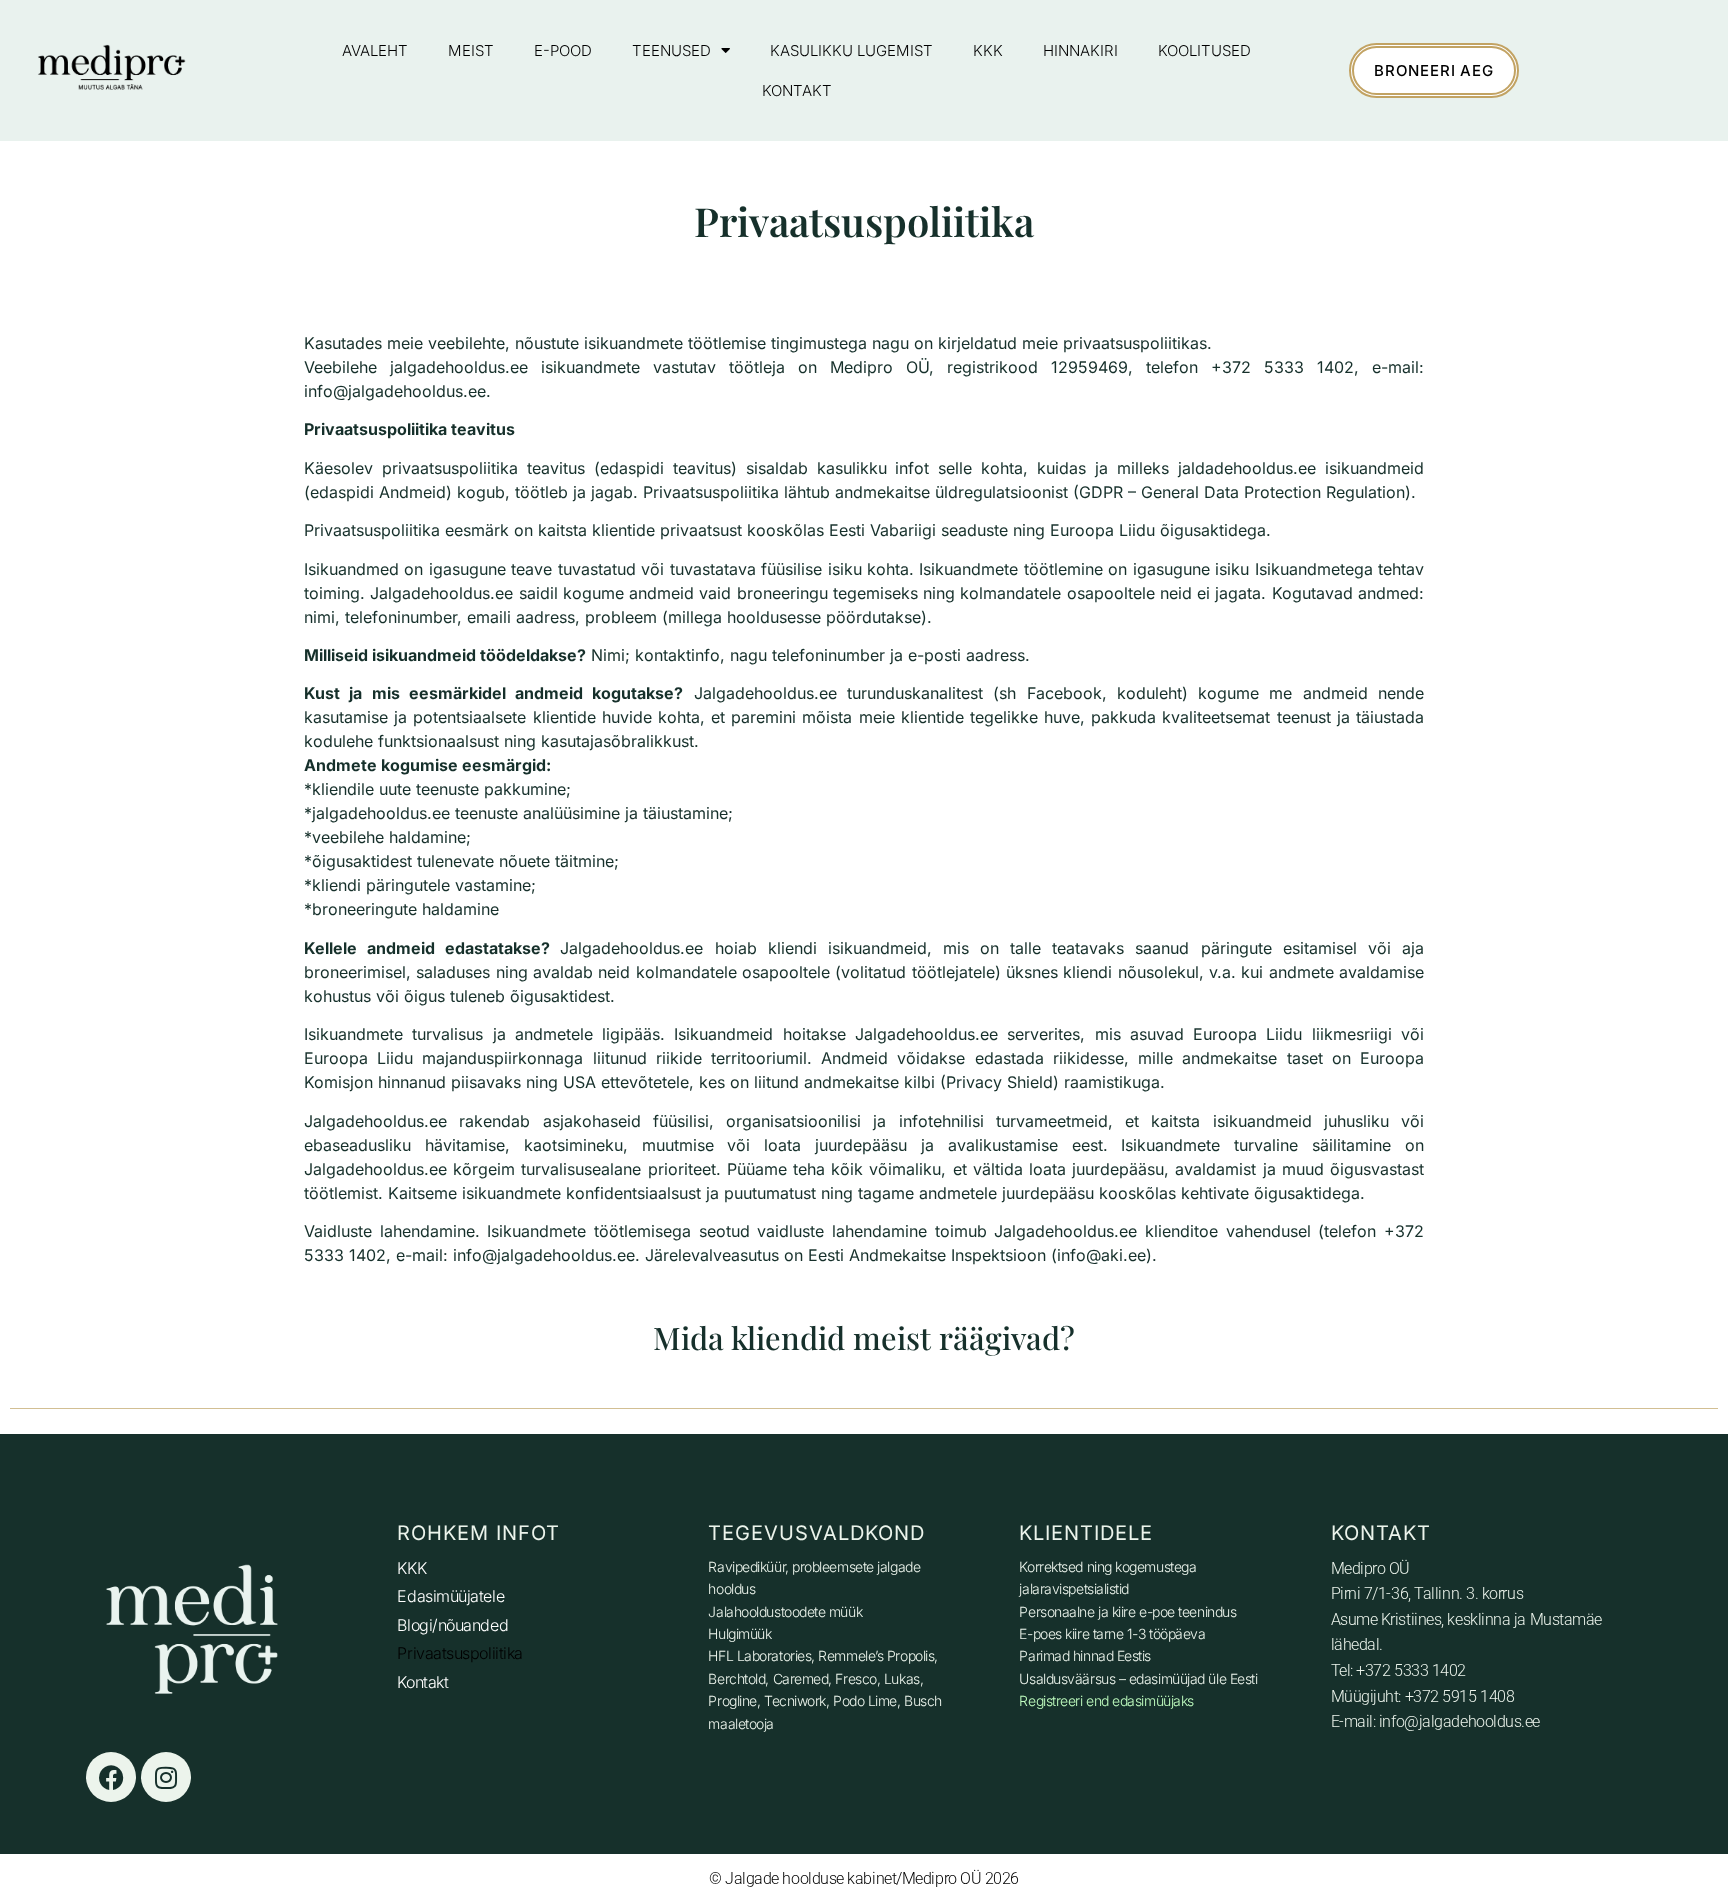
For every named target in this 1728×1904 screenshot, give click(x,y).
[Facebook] (111, 1777)
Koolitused (1204, 50)
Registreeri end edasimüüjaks (1106, 1700)
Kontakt (797, 90)
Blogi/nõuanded (452, 1625)
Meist (471, 50)
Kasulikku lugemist (851, 50)
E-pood (563, 50)
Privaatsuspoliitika (459, 1653)
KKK (988, 50)
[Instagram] (166, 1777)
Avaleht (375, 50)
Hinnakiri (1080, 50)
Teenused (671, 50)
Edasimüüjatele (450, 1596)
